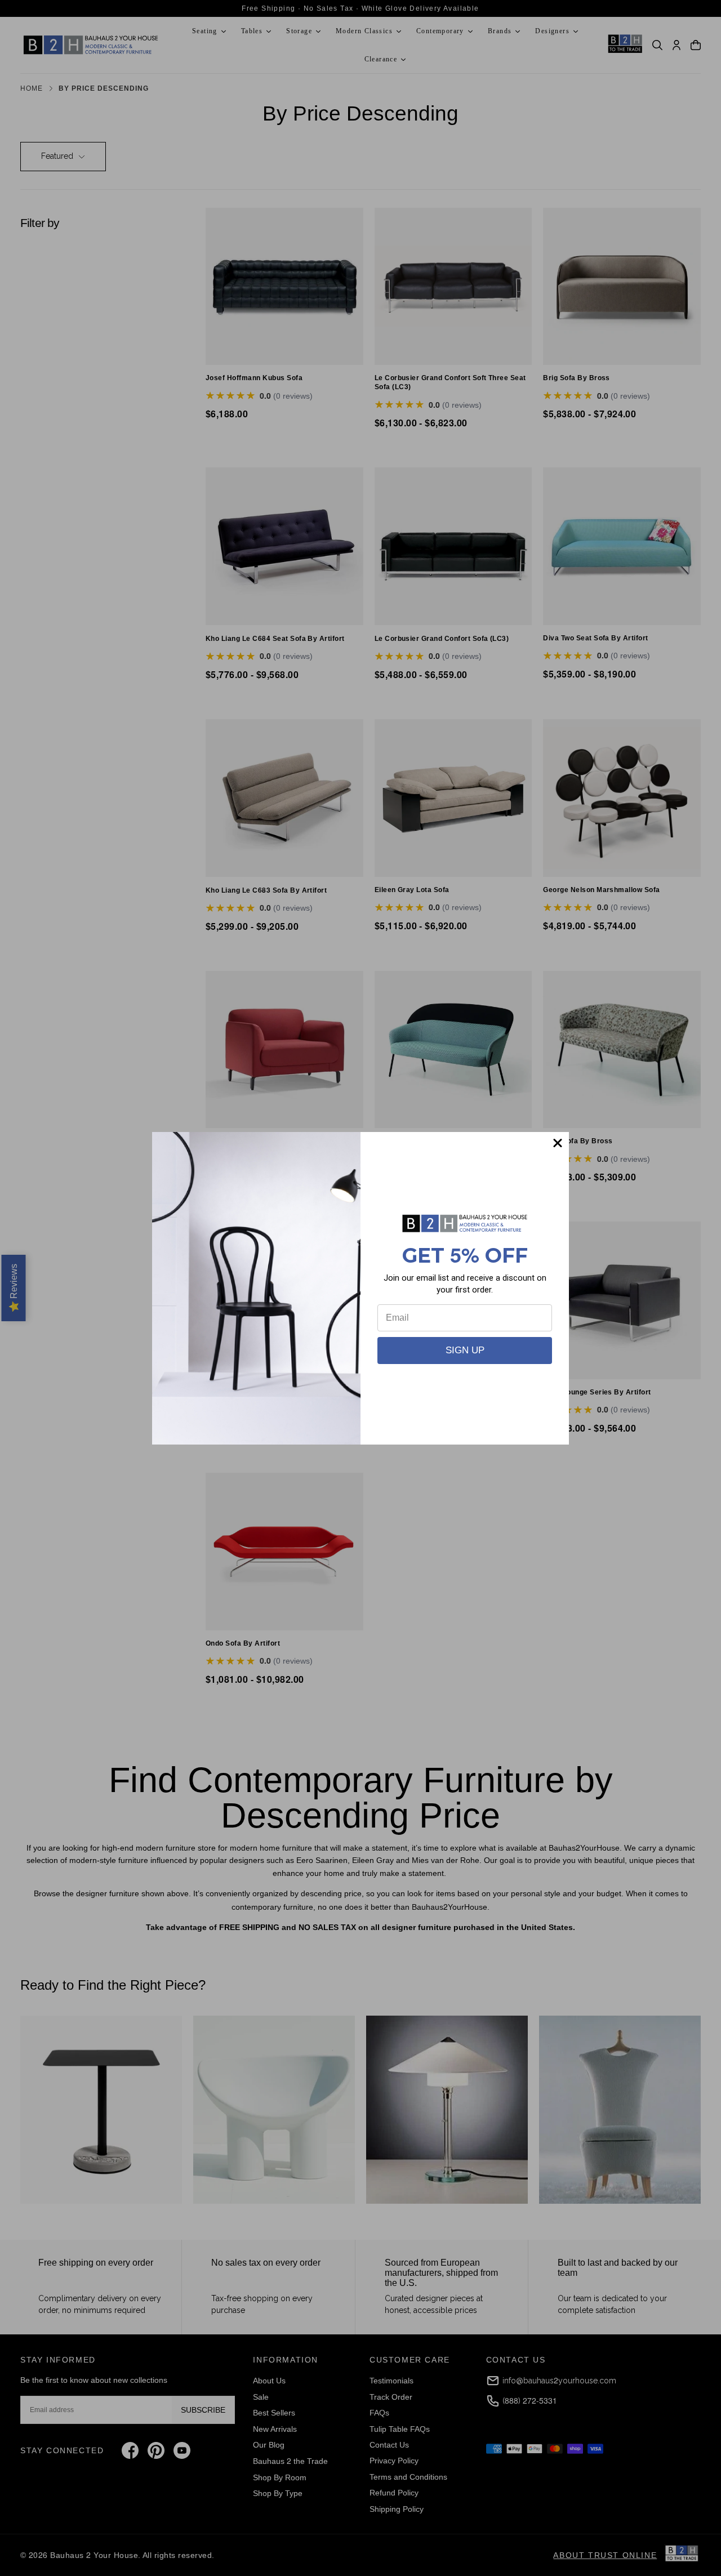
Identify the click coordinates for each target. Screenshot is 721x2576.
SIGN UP (465, 1350)
